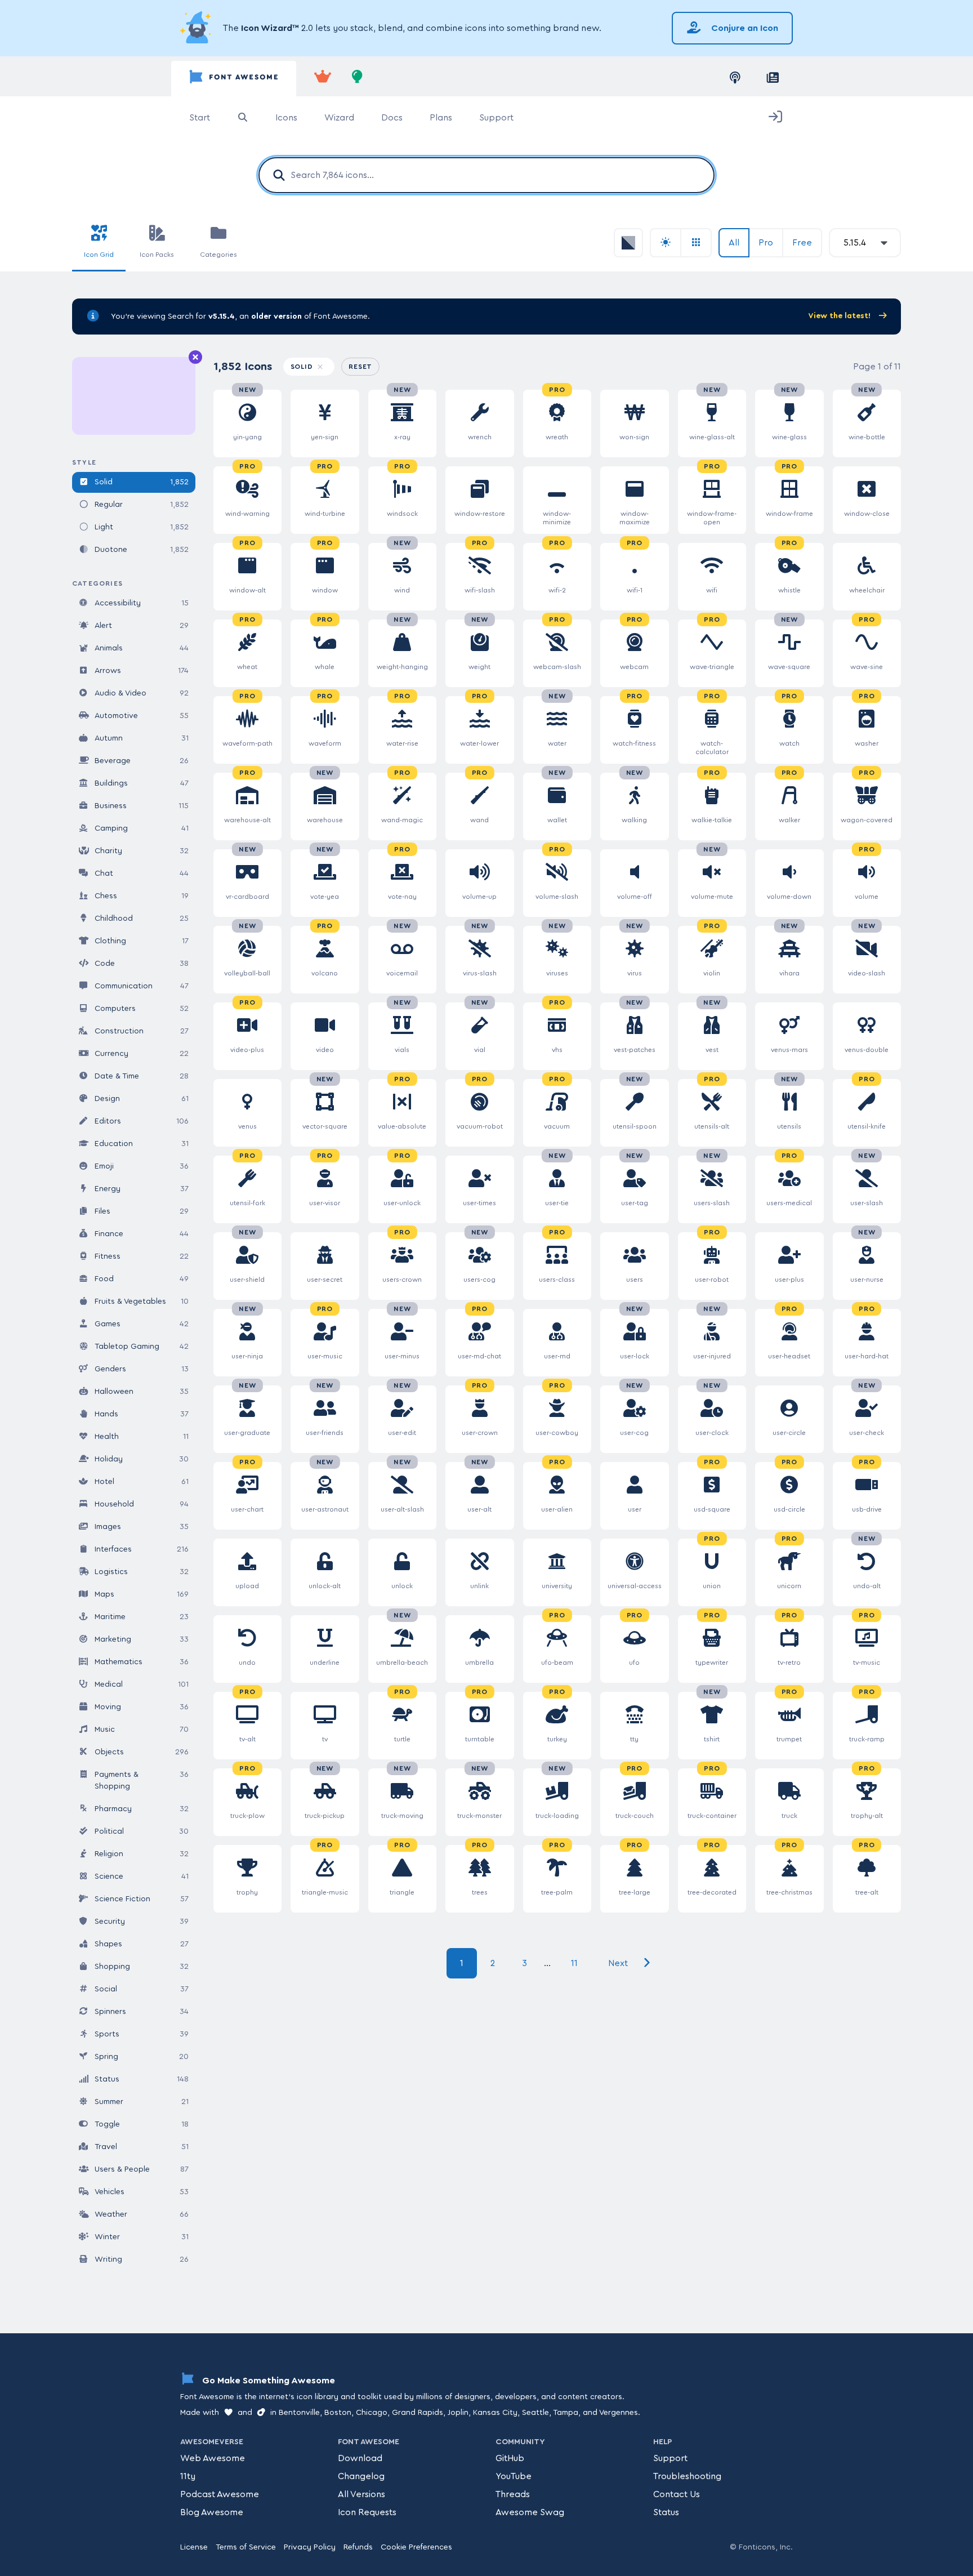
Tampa (566, 2413)
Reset (364, 366)
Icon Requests (367, 2512)
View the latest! (840, 316)
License (194, 2547)
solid (303, 367)
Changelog (361, 2476)
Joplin (458, 2413)
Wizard (339, 118)
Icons (286, 118)
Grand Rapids (418, 2413)
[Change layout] (697, 243)
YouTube (514, 2476)
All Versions (361, 2494)
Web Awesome (213, 2458)
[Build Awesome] (358, 79)
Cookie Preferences (416, 2547)
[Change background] (666, 243)
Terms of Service (246, 2547)
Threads (513, 2494)
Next (619, 1963)
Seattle (535, 2413)
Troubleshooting (687, 2476)
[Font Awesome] (234, 79)
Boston (338, 2413)
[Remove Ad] (195, 358)
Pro (766, 243)
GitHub (510, 2458)
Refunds (358, 2547)
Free (802, 243)
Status (666, 2512)
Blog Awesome (212, 2512)
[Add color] (628, 243)
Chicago (372, 2413)
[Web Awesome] (323, 79)
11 (574, 1963)
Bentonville (299, 2413)
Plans (441, 118)
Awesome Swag (530, 2512)
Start (200, 118)
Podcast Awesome (220, 2494)
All (734, 243)
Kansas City (495, 2413)
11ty (188, 2476)
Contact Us (677, 2494)
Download (360, 2458)
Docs (392, 118)
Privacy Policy (310, 2547)
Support (496, 118)
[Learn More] (197, 28)
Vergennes (619, 2413)
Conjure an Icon (744, 28)
